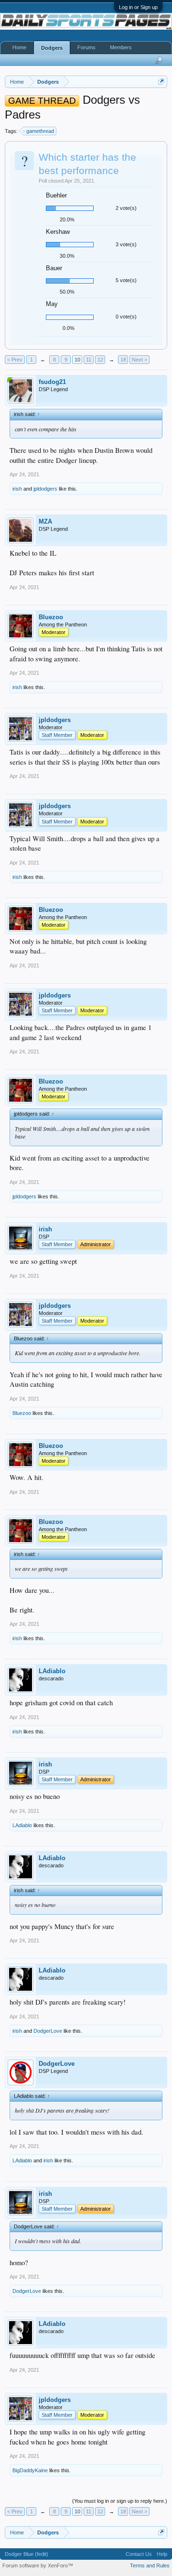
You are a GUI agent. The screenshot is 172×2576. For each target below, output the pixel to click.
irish (17, 489)
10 (77, 360)
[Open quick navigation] (161, 82)
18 (123, 360)
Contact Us (139, 2554)
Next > (140, 360)
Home (19, 47)
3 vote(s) (126, 244)
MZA (45, 521)
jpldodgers (45, 489)
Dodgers (52, 48)
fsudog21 (52, 382)
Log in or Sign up (138, 7)
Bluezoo (51, 617)
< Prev (15, 360)
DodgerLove (48, 2031)
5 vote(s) (126, 280)
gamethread (40, 131)
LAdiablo (52, 1671)
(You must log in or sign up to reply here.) (120, 2501)
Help (162, 2554)
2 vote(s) (126, 208)
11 (89, 360)
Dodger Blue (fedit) (27, 2554)
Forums (86, 47)
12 (100, 360)
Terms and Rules (150, 2565)
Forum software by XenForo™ (38, 2565)
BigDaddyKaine (30, 2470)
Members (121, 47)
